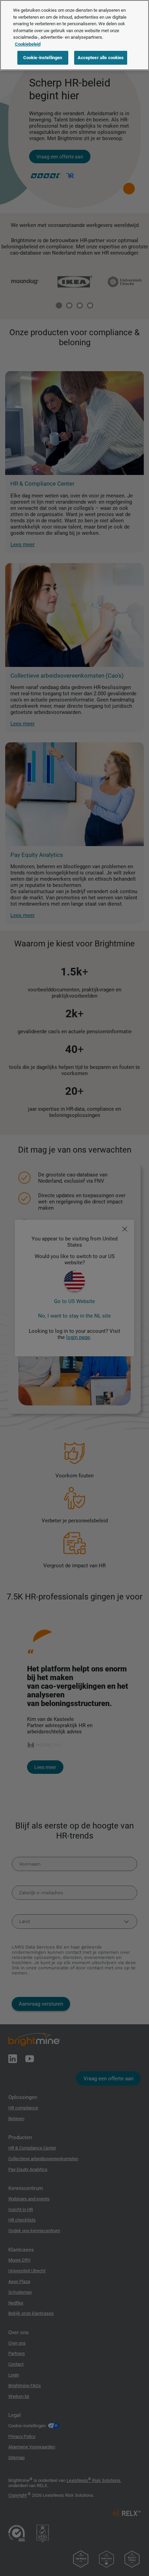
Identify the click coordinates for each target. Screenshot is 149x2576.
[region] (74, 35)
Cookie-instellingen (43, 58)
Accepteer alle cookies (101, 58)
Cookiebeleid (28, 44)
